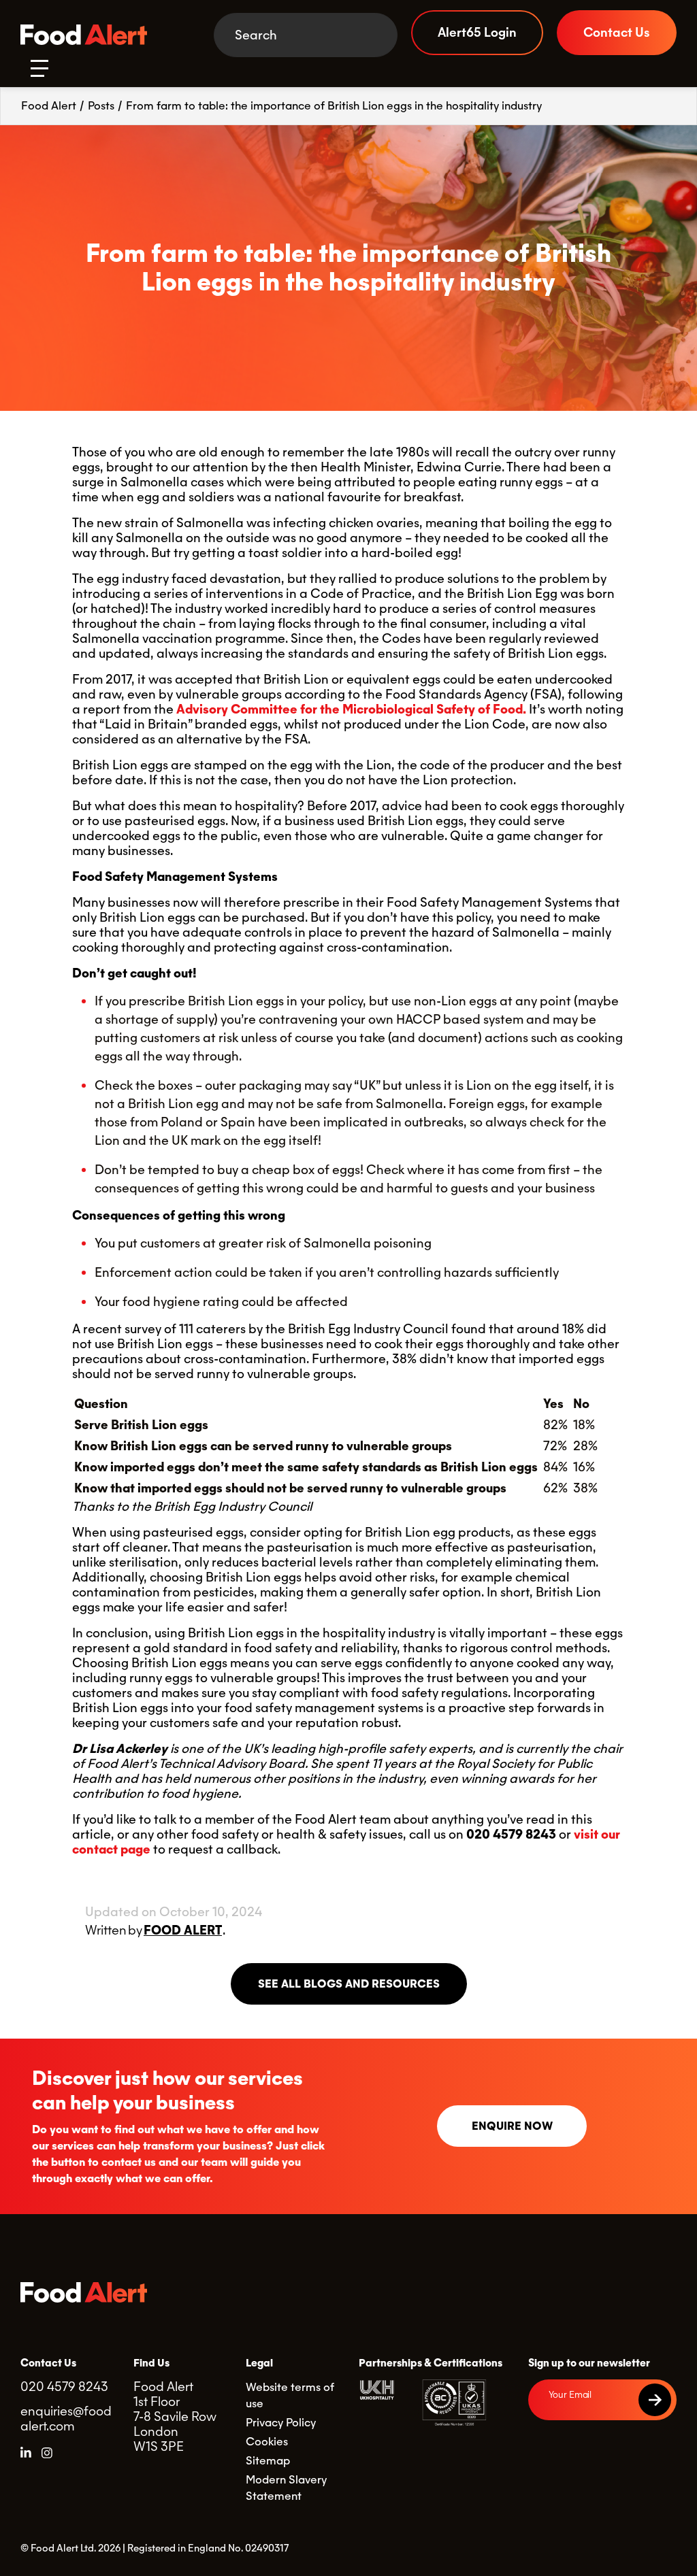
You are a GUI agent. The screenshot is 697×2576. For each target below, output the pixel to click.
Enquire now (512, 2126)
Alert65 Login (477, 32)
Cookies (267, 2442)
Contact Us (617, 32)
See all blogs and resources (349, 1984)
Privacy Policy (281, 2423)
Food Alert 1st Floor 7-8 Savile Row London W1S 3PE (175, 2416)
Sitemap (268, 2461)
